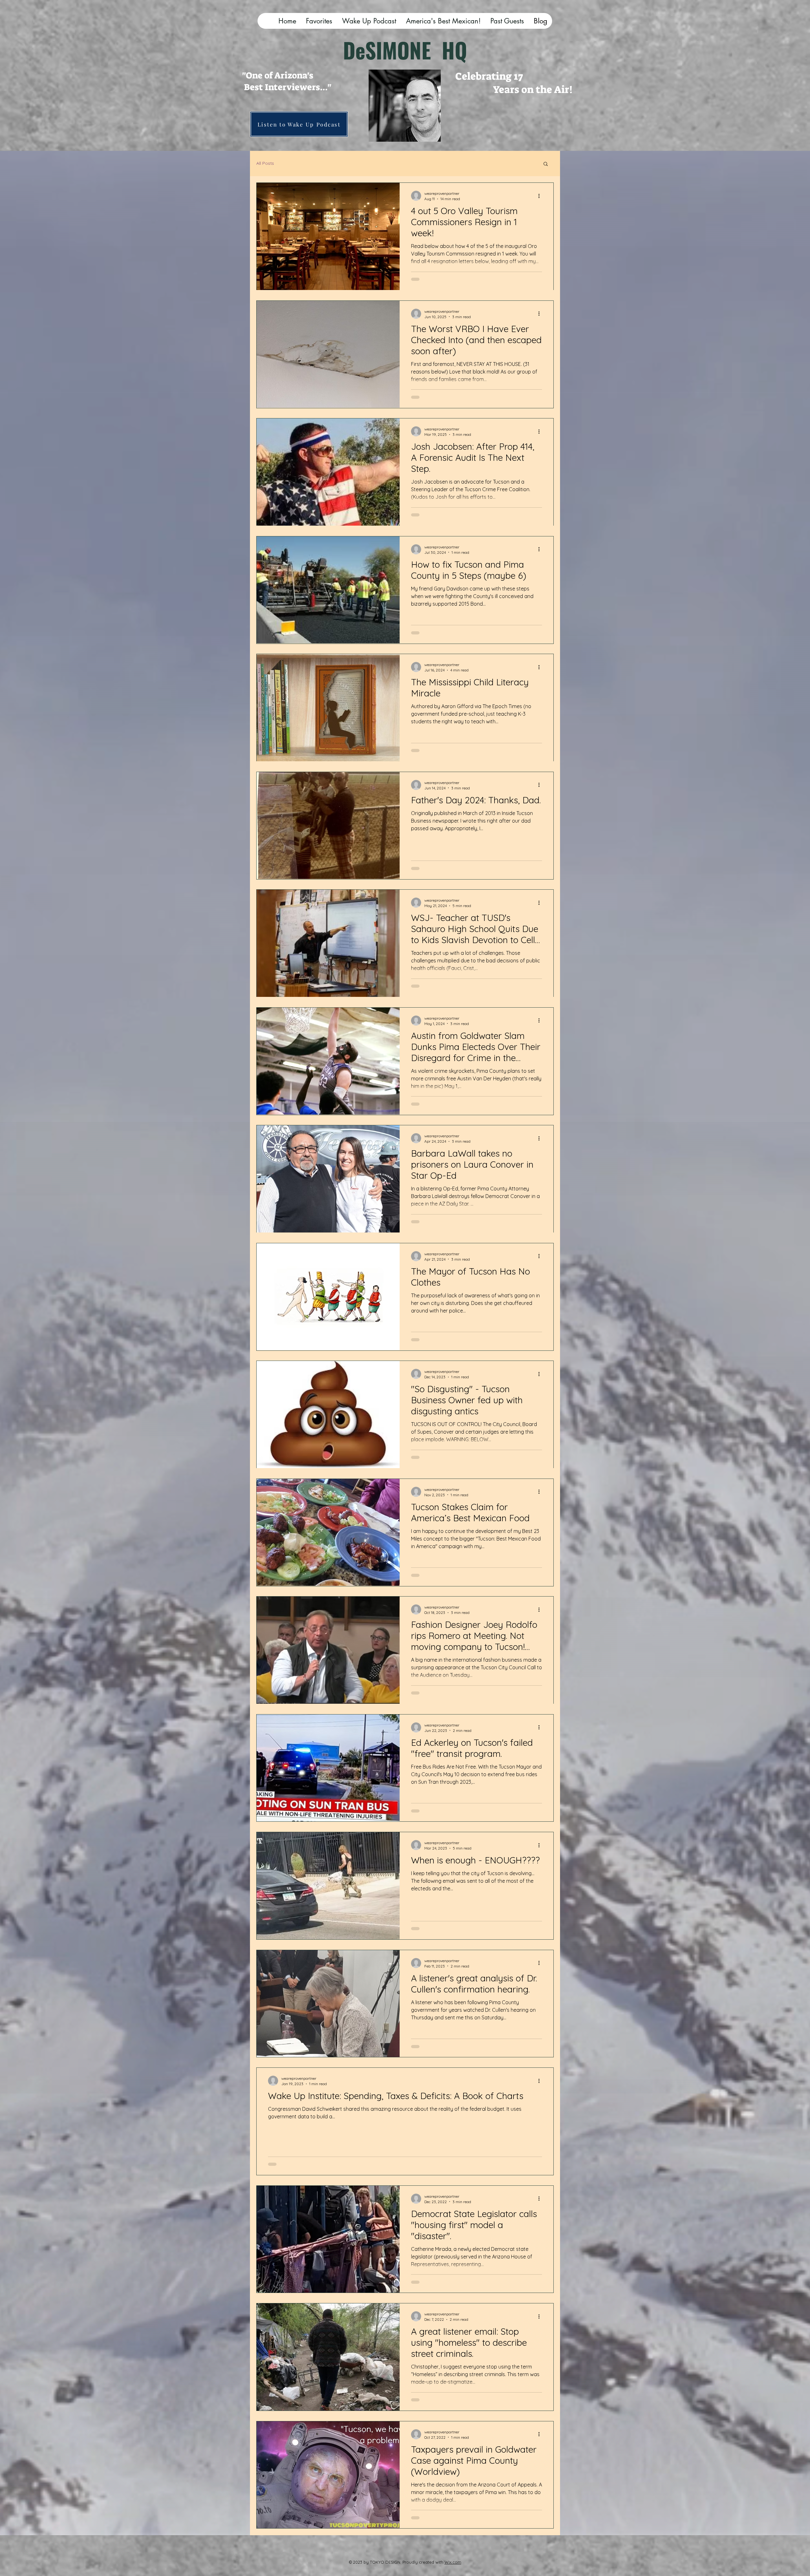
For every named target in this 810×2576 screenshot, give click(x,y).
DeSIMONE (392, 50)
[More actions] (541, 196)
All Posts (265, 163)
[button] (546, 164)
